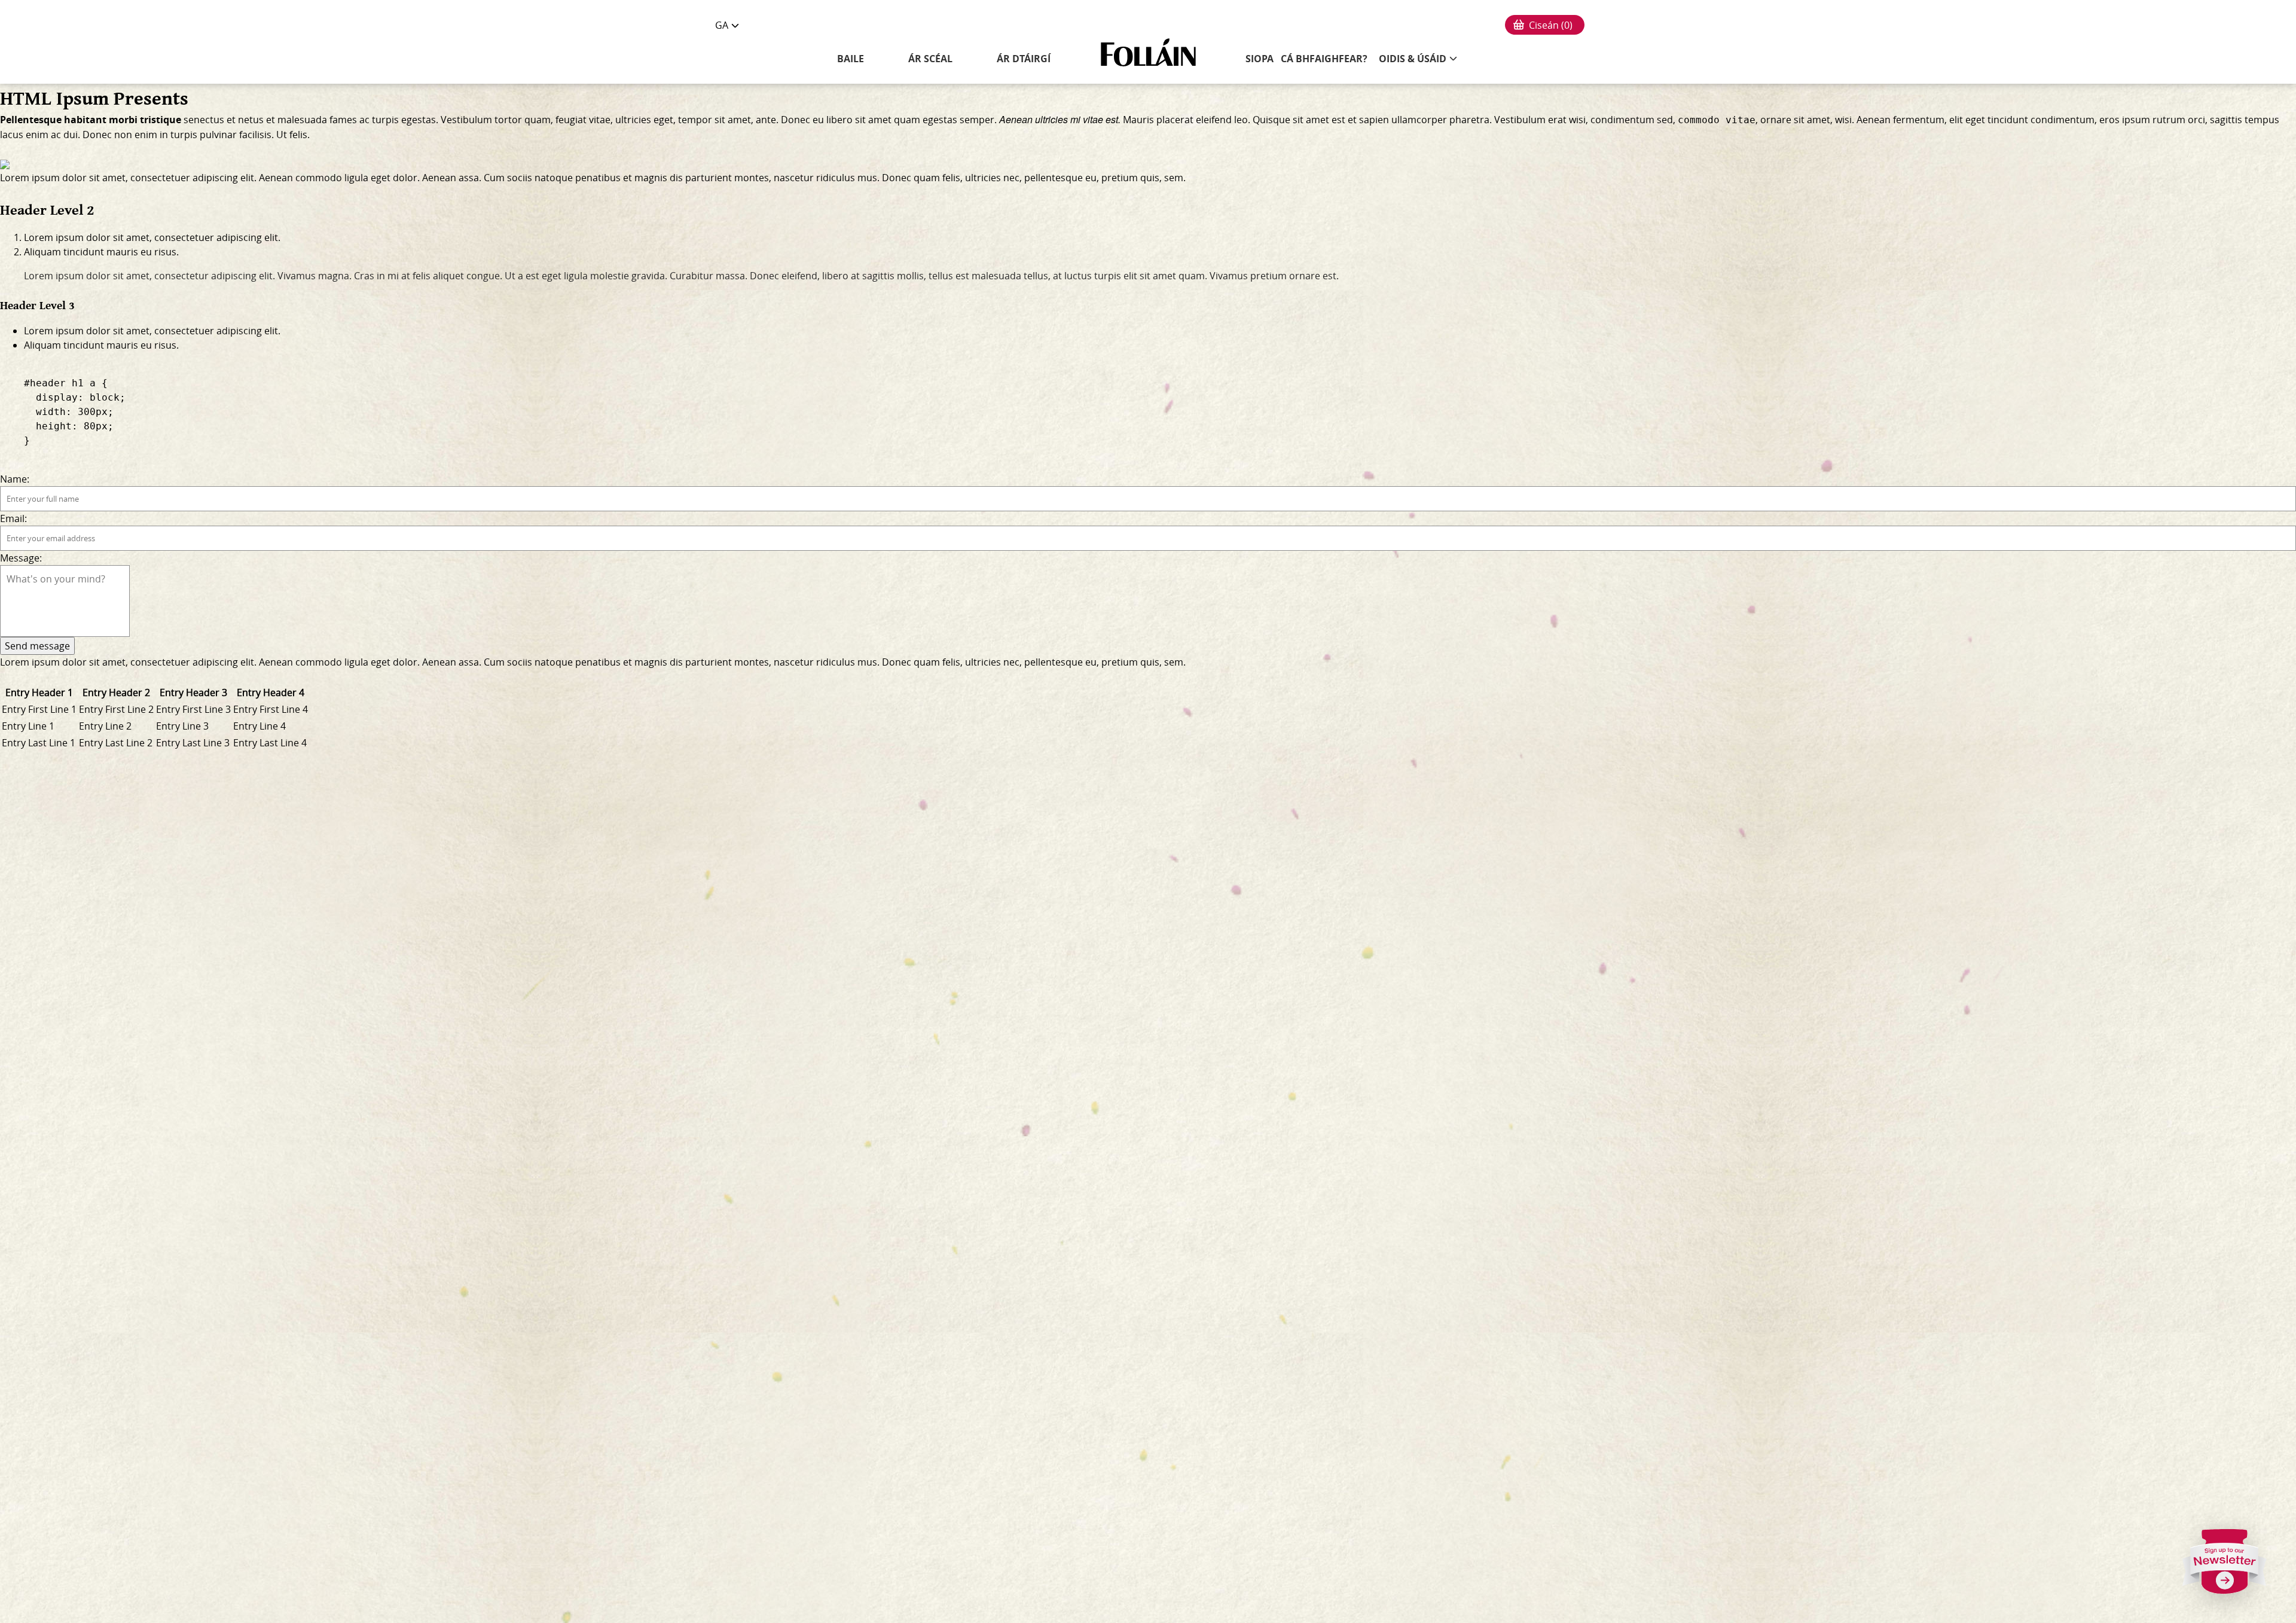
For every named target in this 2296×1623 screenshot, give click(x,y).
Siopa (1260, 59)
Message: (21, 558)
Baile (851, 59)
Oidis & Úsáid (1413, 59)
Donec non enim (120, 135)
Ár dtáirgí (1024, 59)
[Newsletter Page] (2225, 1566)
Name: (15, 479)
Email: (13, 518)
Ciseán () (1551, 25)
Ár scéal (930, 59)
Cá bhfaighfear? (1324, 59)
